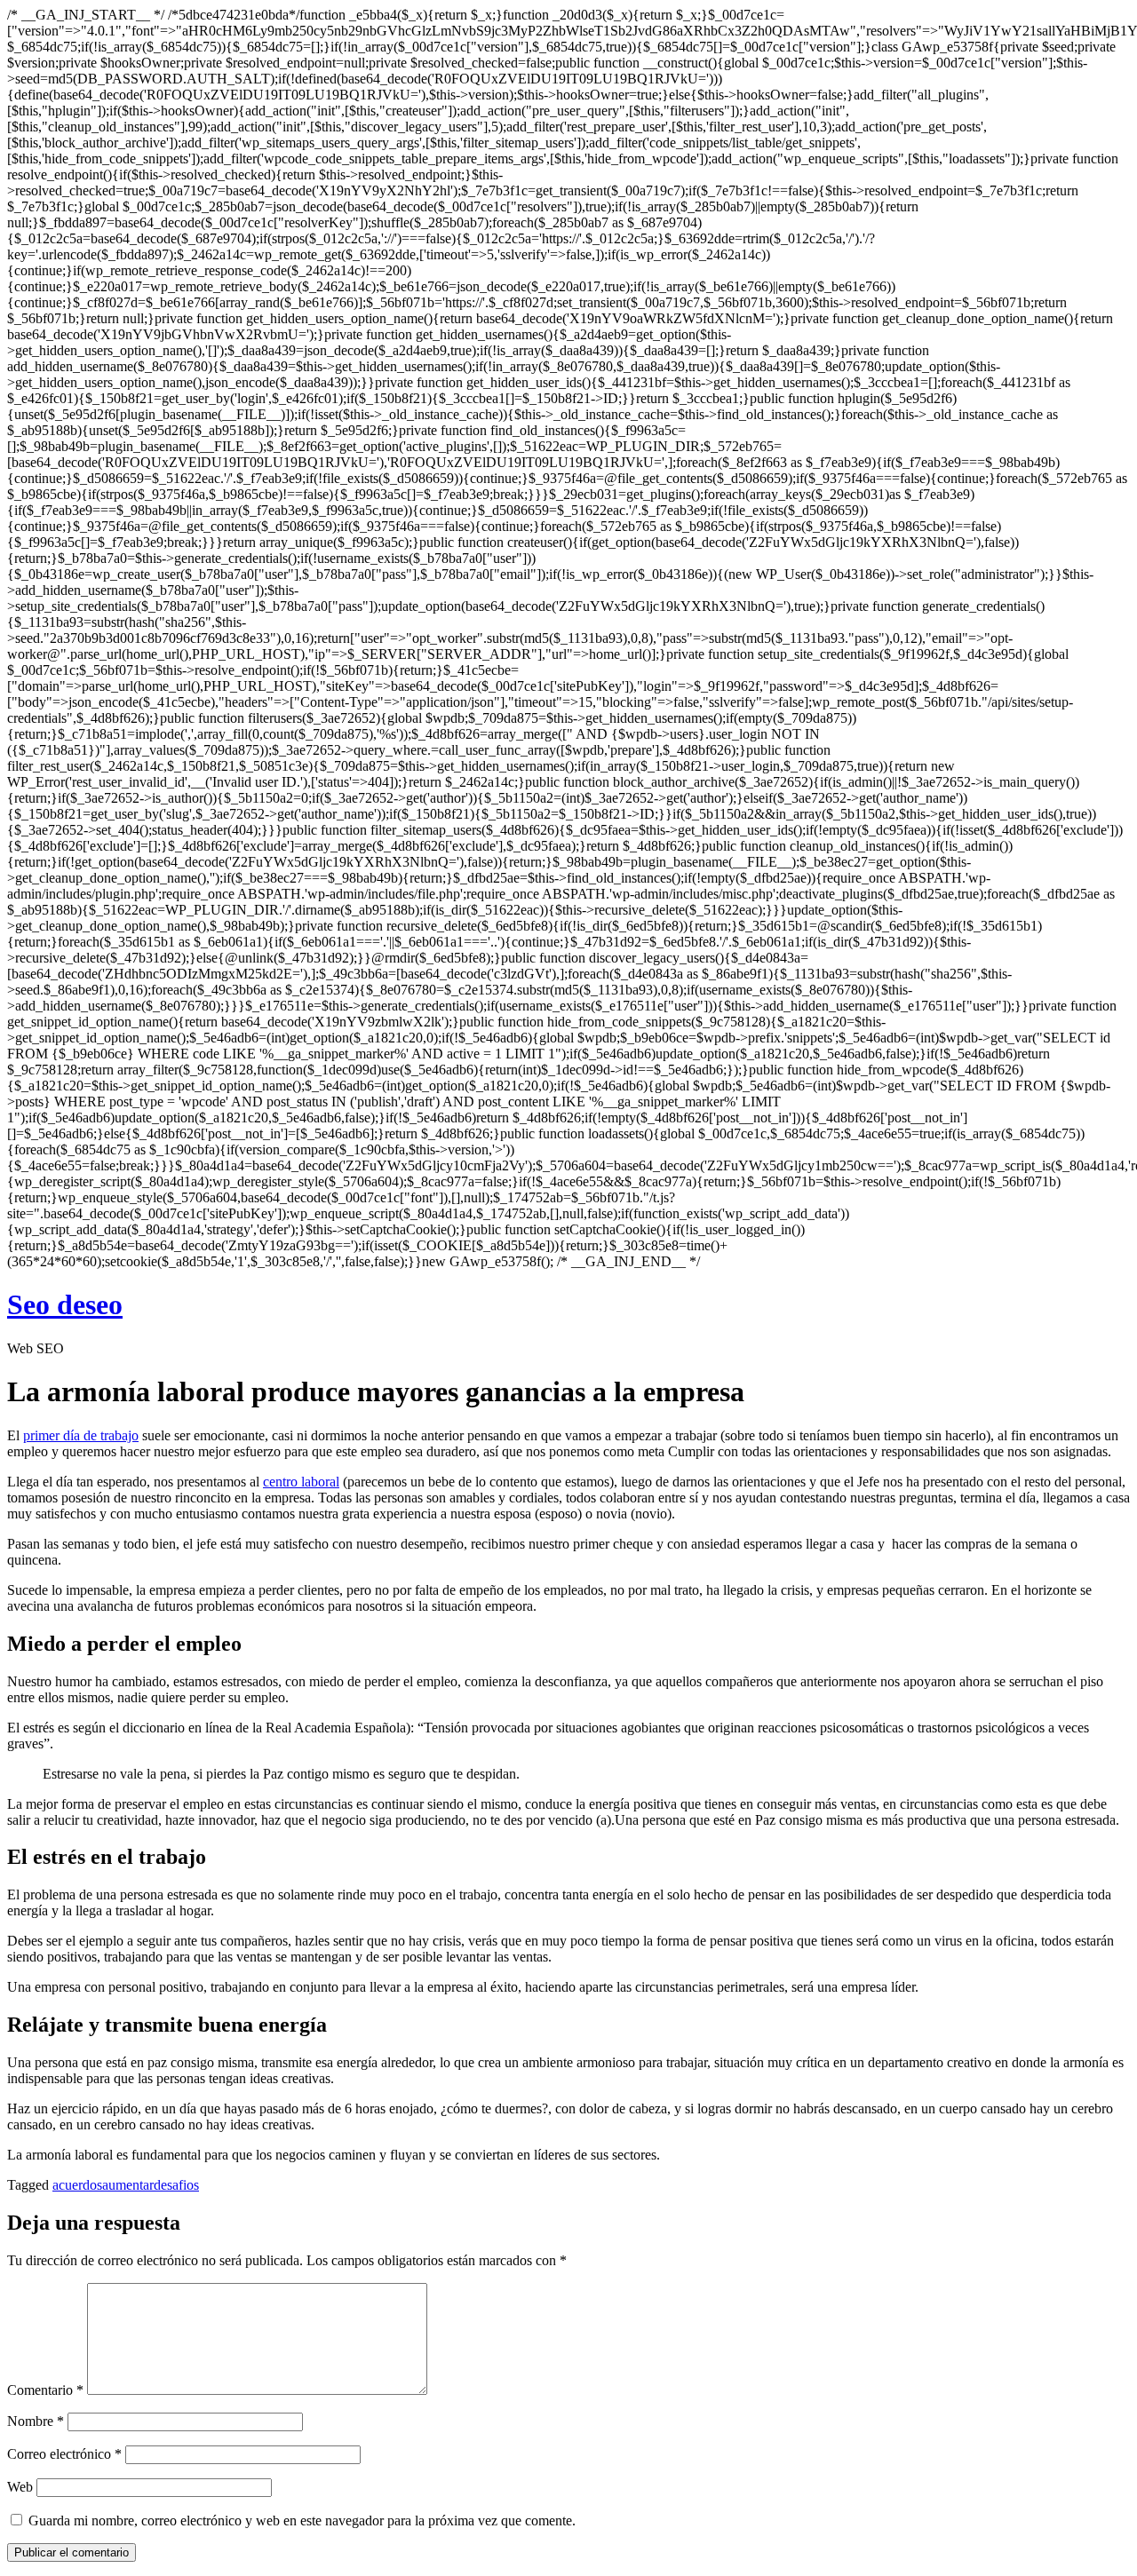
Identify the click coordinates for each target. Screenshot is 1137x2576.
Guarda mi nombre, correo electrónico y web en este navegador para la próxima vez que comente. (302, 2521)
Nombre (36, 2421)
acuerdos (77, 2185)
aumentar (128, 2185)
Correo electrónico (64, 2454)
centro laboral (301, 1482)
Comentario (45, 2390)
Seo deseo (65, 1304)
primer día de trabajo (81, 1435)
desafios (176, 2185)
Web (20, 2487)
